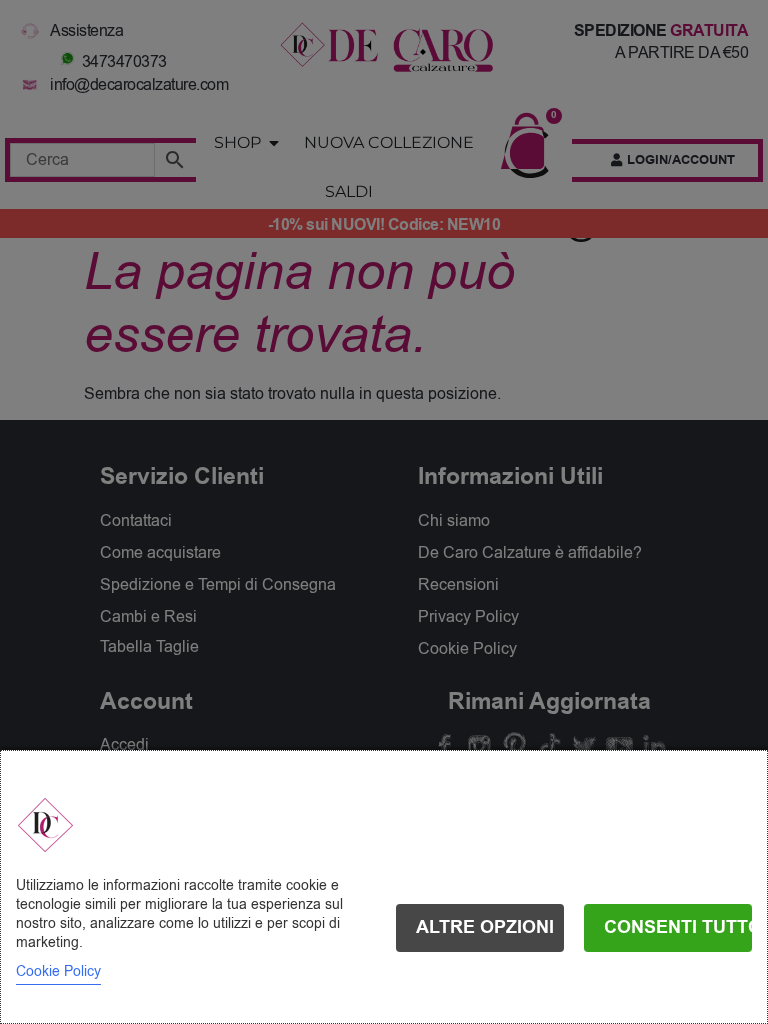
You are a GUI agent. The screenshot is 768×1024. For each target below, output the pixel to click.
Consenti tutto (678, 927)
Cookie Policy (58, 971)
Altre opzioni (485, 927)
